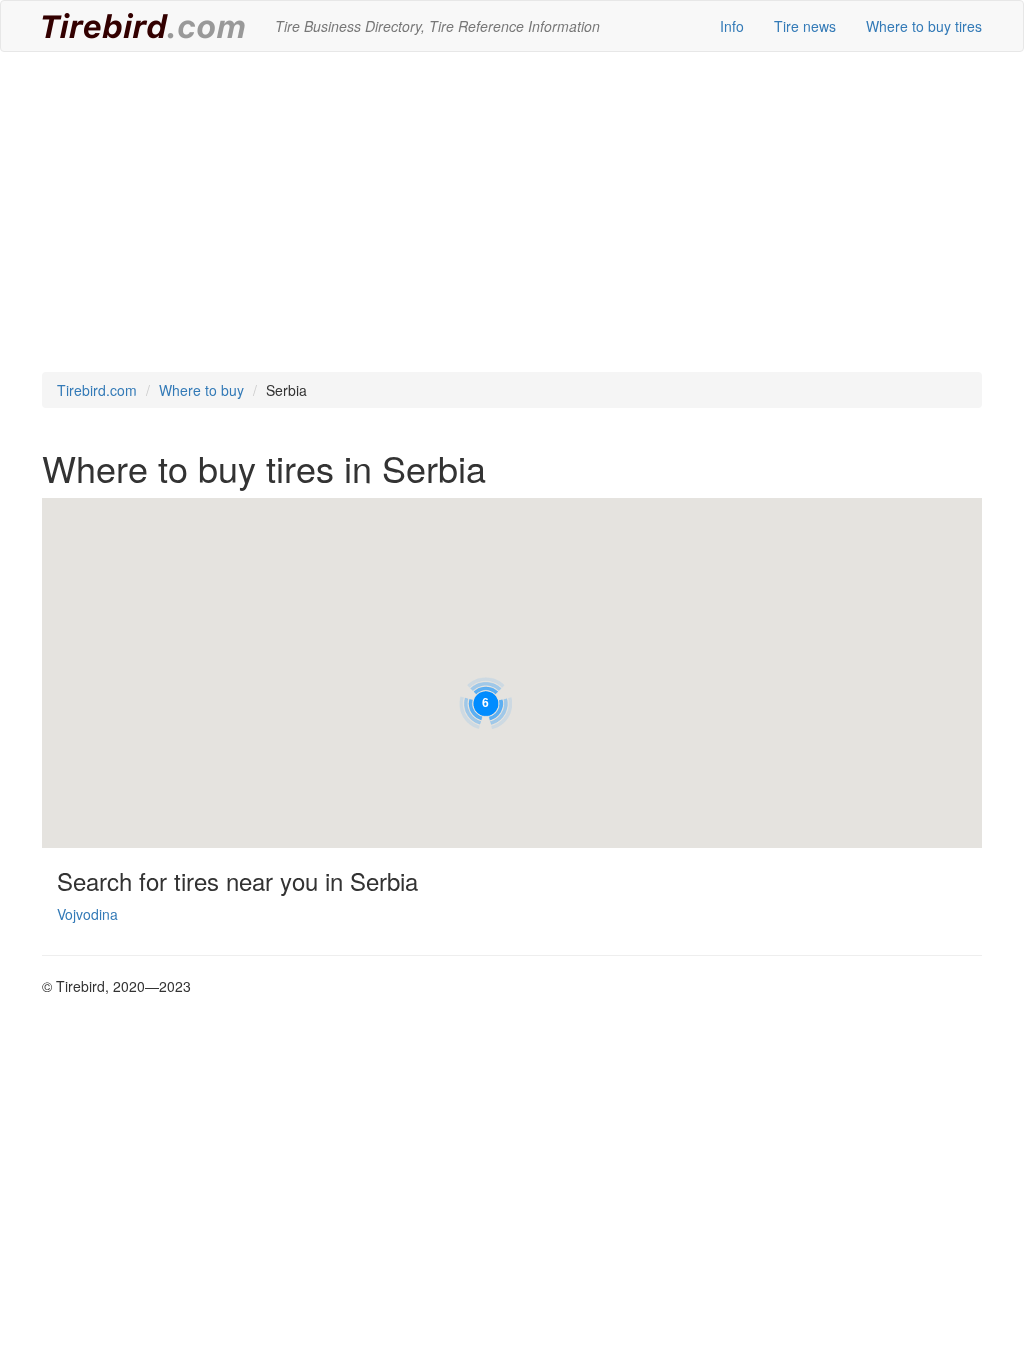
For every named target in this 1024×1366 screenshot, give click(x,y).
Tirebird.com (97, 390)
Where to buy (201, 390)
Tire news (805, 26)
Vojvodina (87, 914)
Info (732, 26)
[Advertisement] (512, 212)
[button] (485, 703)
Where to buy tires (924, 26)
